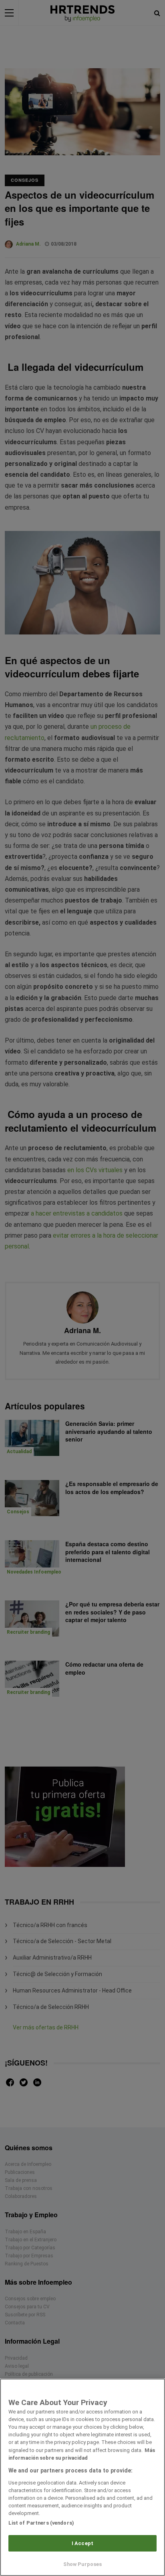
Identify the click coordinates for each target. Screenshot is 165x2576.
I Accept (82, 2543)
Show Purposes (83, 2564)
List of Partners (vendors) (41, 2523)
